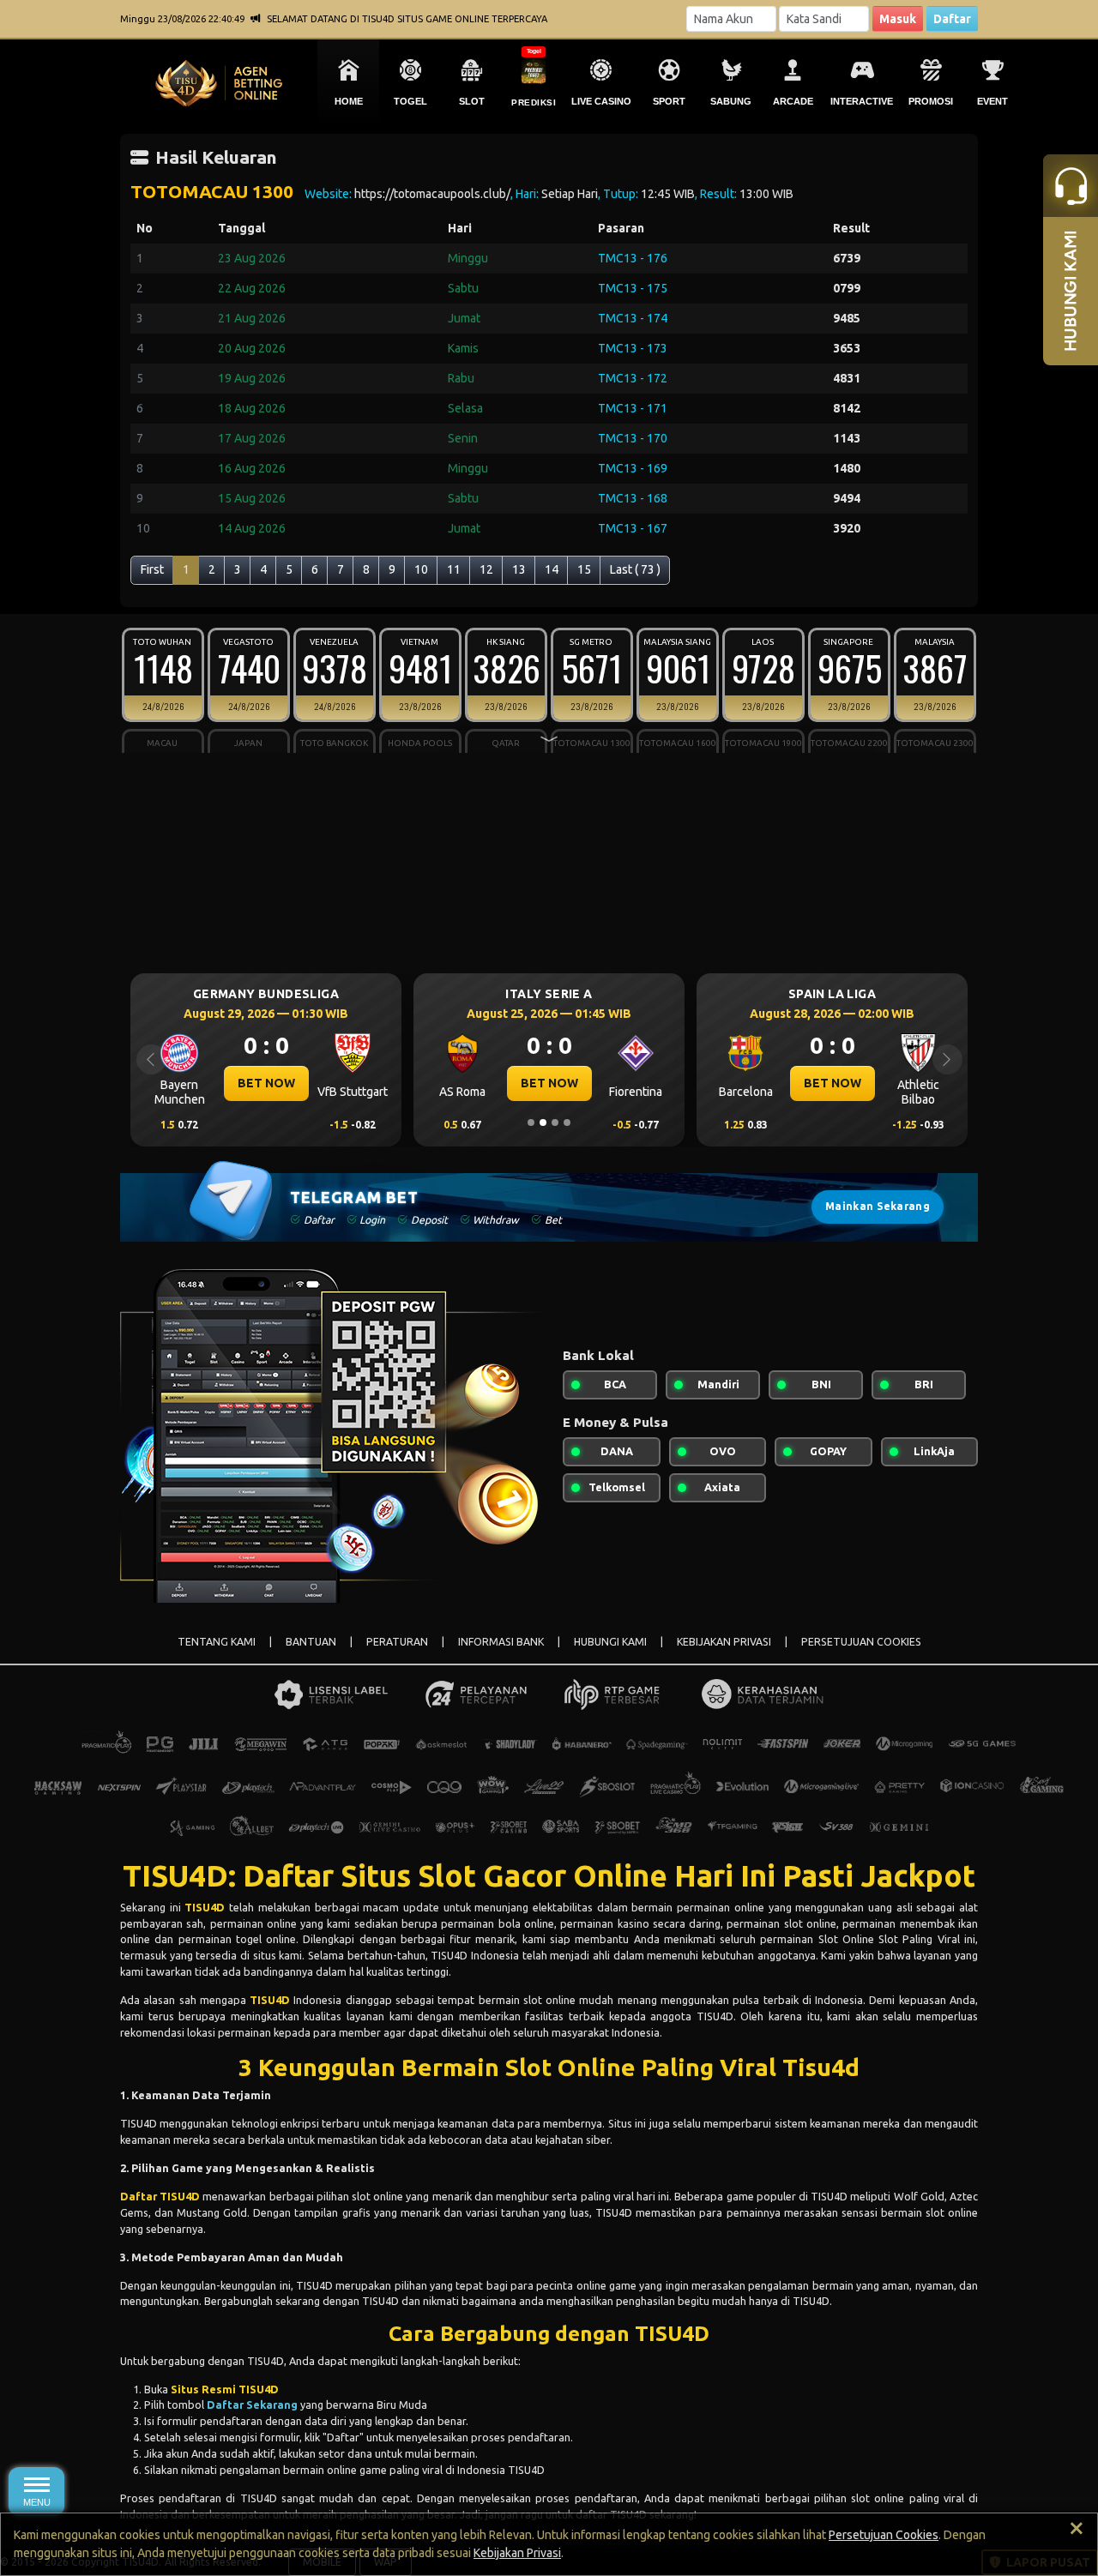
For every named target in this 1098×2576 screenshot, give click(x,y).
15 (584, 569)
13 (519, 569)
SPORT (669, 101)
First (152, 569)
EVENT (992, 101)
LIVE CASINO (601, 101)
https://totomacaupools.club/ (432, 194)
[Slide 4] (567, 1122)
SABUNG (731, 101)
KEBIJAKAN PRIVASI (724, 1642)
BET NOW (266, 1083)
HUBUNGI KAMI (610, 1642)
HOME (349, 101)
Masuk (898, 19)
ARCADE (793, 101)
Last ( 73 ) (635, 569)
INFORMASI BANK (501, 1642)
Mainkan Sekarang (878, 1206)
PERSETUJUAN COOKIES (861, 1642)
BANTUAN (311, 1642)
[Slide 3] (555, 1122)
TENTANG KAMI (217, 1642)
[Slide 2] (543, 1122)
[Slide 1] (531, 1122)
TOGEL (410, 101)
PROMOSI (931, 101)
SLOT (472, 101)
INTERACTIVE (862, 101)
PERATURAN (397, 1642)
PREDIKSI (534, 102)
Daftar (952, 19)
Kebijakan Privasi (517, 2553)
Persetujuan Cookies (884, 2535)
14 (552, 569)
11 (454, 569)
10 (421, 569)
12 (486, 569)
